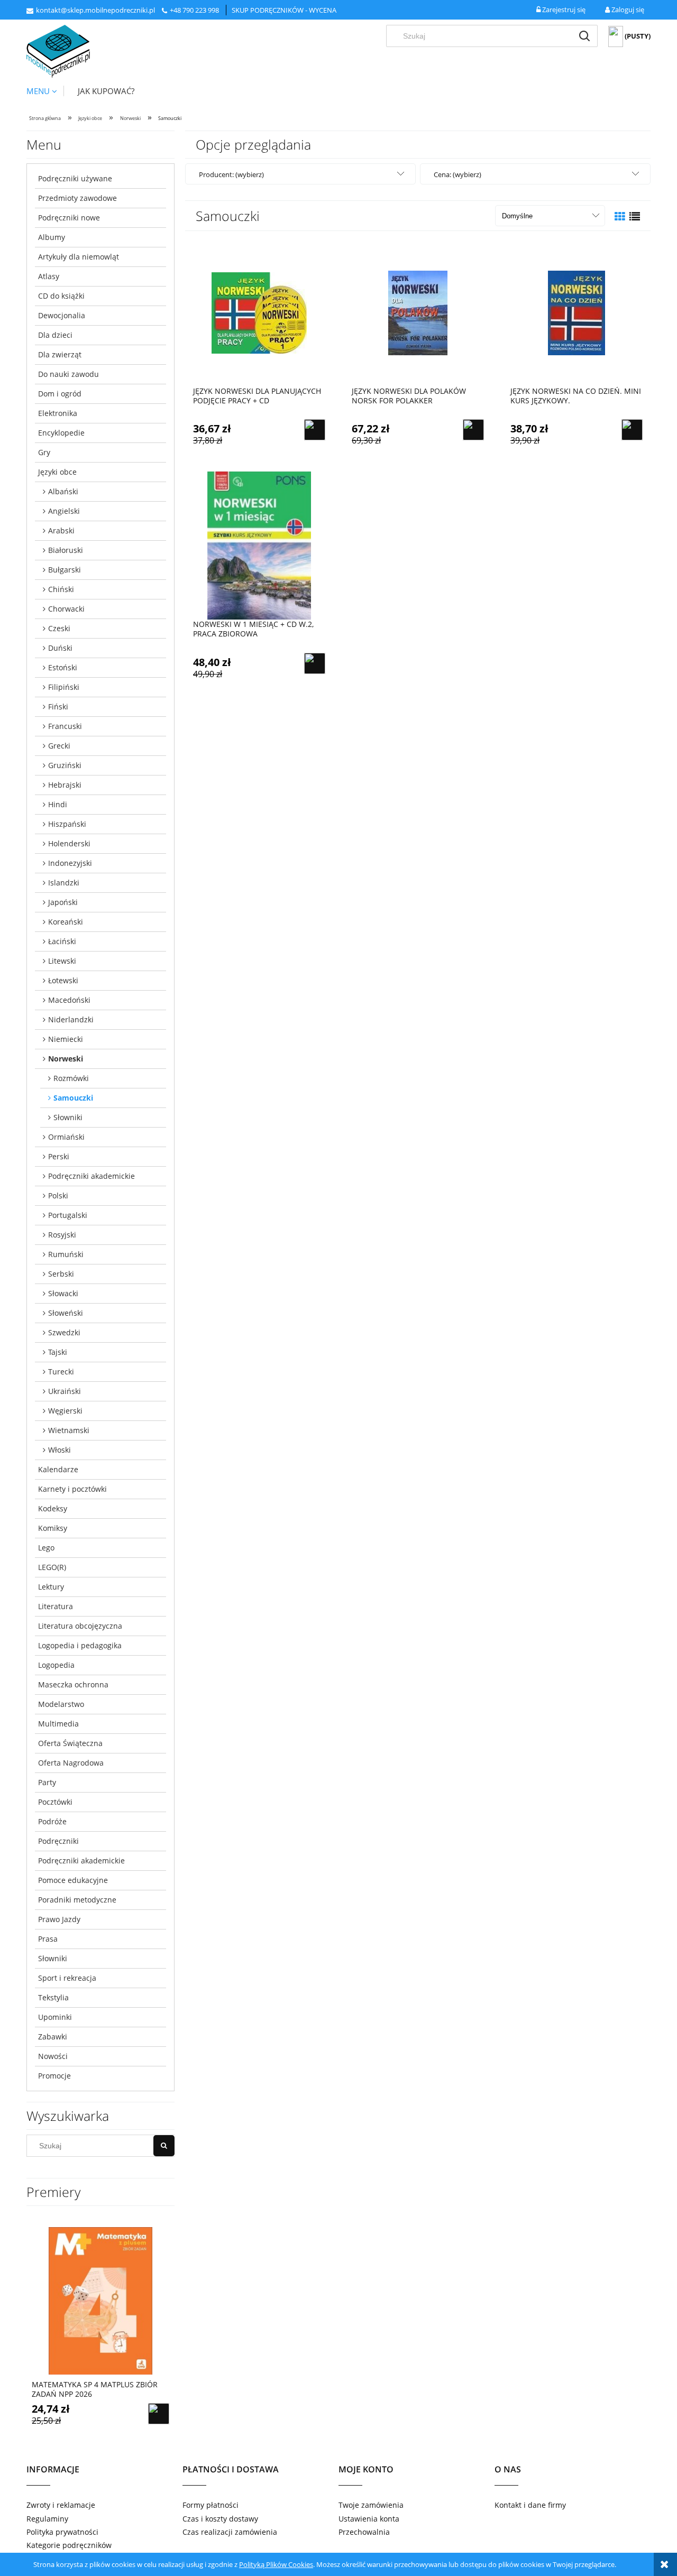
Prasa (48, 1939)
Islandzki (64, 883)
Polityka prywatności (62, 2532)
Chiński (61, 589)
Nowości (53, 2056)
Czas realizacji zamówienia (230, 2532)
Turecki (61, 1372)
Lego (46, 1548)
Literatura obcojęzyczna (80, 1626)
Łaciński (62, 941)
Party (47, 1782)
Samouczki (73, 1098)
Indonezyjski (70, 863)
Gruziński (65, 765)
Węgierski (65, 1411)
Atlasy (49, 276)
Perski (59, 1156)
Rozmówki (71, 1078)
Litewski (62, 961)
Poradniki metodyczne (77, 1900)
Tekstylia (53, 1997)
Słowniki (68, 1117)
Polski (58, 1195)
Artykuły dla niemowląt (79, 257)
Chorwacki (66, 609)
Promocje (54, 2076)
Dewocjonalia (62, 315)
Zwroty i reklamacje (61, 2505)
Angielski (64, 511)
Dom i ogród (60, 394)
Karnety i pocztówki (72, 1489)
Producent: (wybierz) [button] (231, 174)
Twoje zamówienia (371, 2505)
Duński (60, 648)
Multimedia (58, 1724)
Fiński (58, 707)
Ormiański (66, 1137)
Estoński (63, 667)
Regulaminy (47, 2519)
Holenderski (69, 843)
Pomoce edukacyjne (73, 1880)
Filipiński (64, 687)
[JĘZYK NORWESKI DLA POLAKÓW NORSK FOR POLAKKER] (418, 312)
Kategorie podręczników (69, 2545)
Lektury (51, 1587)
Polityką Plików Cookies (276, 2564)
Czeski (59, 628)
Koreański (66, 922)
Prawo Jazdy (59, 1919)
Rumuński (66, 1254)
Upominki (55, 2017)
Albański (63, 491)
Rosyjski (62, 1235)
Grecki (59, 746)
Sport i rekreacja (67, 1978)
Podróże (52, 1821)
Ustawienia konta (369, 2519)
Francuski (65, 726)
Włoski (60, 1450)
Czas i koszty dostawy (220, 2519)
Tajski (58, 1352)
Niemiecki (66, 1039)
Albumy (52, 237)
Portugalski (68, 1215)
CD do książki (61, 296)
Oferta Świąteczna (70, 1743)
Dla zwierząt (60, 354)
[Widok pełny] (635, 216)
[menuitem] (45, 91)
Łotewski (63, 980)
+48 (176, 10)
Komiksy (53, 1528)
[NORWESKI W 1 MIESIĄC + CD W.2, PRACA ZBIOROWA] (259, 546)
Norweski (66, 1059)
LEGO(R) (52, 1567)
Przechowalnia (364, 2532)
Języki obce (57, 472)
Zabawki (53, 2037)
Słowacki (63, 1293)
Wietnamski (69, 1430)
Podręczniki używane (75, 178)
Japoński (63, 902)
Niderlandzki (71, 1019)
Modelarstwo (61, 1704)
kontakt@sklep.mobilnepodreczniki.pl (95, 10)
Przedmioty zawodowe (77, 198)
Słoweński (66, 1313)
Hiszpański (67, 824)
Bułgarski (65, 570)
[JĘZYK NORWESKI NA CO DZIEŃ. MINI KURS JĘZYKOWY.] (577, 312)
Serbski (61, 1274)
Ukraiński (65, 1391)
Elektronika (58, 413)
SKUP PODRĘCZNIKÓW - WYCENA (284, 10)
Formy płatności (211, 2505)
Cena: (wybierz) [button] (458, 174)
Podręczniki (58, 1841)
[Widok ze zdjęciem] (620, 216)
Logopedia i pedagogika (80, 1645)
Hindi (58, 804)
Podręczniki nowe (69, 218)
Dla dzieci (55, 335)
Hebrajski (65, 785)
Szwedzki (64, 1332)
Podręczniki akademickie (92, 1176)
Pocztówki (55, 1802)
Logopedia (56, 1665)
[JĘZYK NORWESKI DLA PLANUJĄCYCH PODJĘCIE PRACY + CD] (259, 312)
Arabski (61, 530)
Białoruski (66, 550)
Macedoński (69, 1000)
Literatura (56, 1606)
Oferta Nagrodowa (71, 1763)
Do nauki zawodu (68, 374)
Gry (44, 452)
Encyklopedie (61, 433)
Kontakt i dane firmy (530, 2505)
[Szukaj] (584, 36)
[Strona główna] (58, 51)
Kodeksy (53, 1508)
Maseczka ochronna (73, 1684)
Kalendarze (58, 1469)
